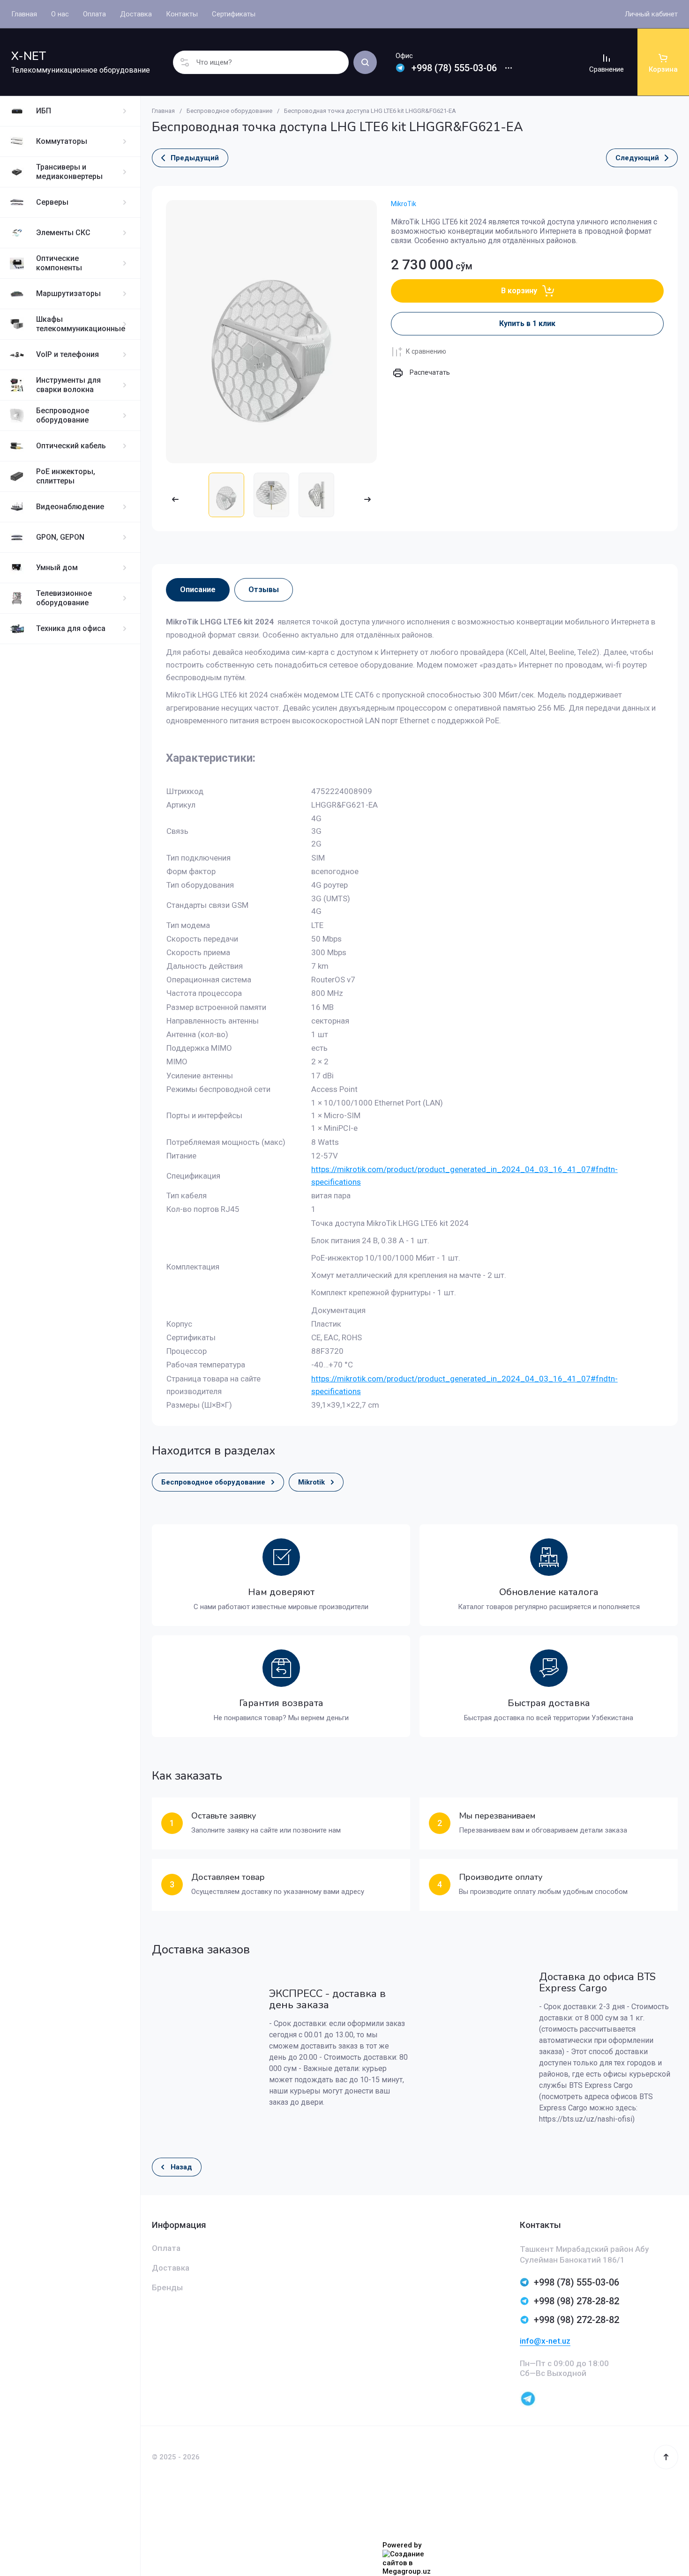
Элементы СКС (63, 233)
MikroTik (404, 204)
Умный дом (57, 568)
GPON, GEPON (60, 537)
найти (365, 62)
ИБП (44, 111)
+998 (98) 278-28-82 (577, 2301)
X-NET (29, 56)
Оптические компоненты (59, 263)
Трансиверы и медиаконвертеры (69, 172)
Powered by (402, 2545)
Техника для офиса (71, 628)
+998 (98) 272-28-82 (577, 2320)
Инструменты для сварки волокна (68, 385)
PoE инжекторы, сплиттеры (66, 476)
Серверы (52, 202)
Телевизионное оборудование (64, 598)
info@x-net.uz (545, 2341)
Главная (163, 111)
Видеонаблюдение (70, 507)
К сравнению (426, 351)
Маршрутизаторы (68, 293)
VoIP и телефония (67, 354)
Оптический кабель (71, 446)
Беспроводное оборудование (63, 415)
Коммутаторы (62, 141)
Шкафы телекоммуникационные (81, 324)
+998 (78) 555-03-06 (454, 68)
